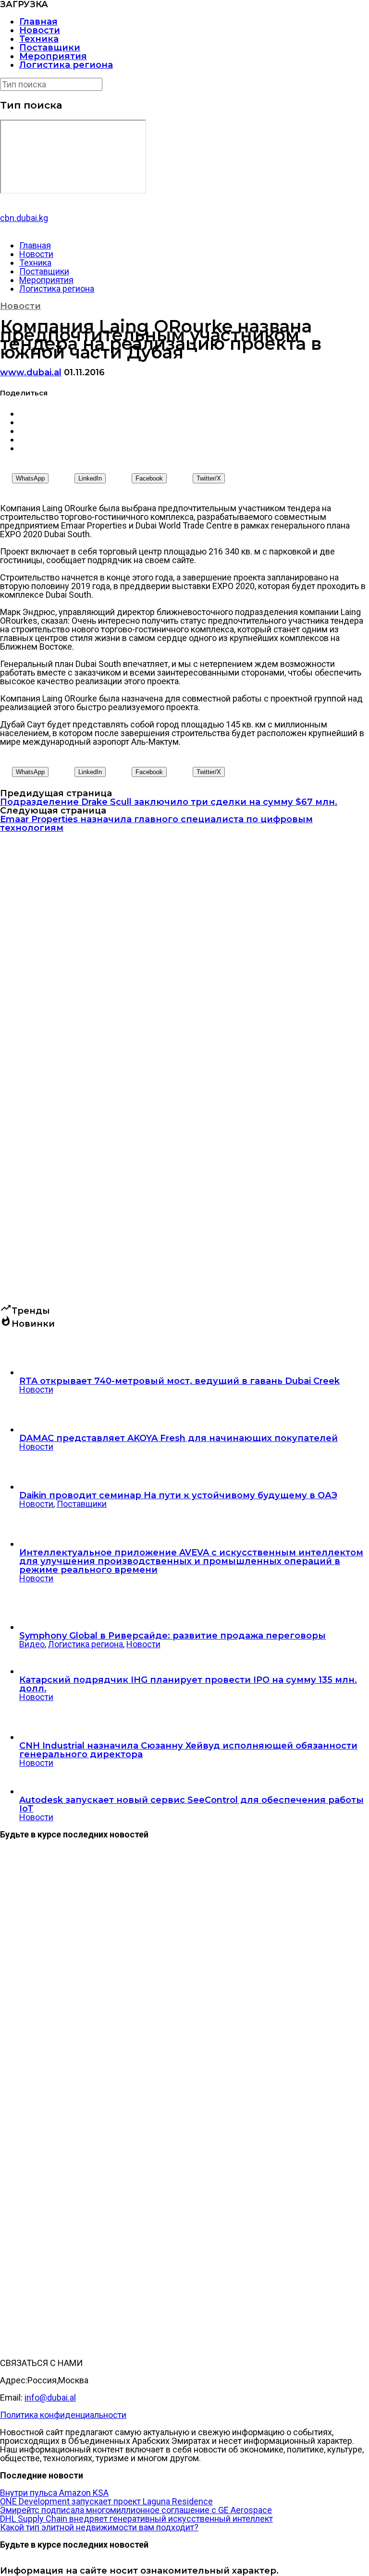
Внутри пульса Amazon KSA (54, 2493)
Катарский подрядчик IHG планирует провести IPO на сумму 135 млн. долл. (188, 1684)
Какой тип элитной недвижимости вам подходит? (99, 2527)
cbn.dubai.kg (24, 218)
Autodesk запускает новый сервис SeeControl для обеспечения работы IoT (191, 1804)
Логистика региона (66, 65)
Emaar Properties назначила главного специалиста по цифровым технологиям (156, 824)
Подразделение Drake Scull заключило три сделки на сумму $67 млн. (169, 802)
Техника (39, 39)
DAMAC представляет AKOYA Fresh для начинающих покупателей (178, 1438)
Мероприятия (53, 56)
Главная (38, 22)
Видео (32, 1644)
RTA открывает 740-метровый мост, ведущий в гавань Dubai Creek (179, 1381)
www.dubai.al (31, 372)
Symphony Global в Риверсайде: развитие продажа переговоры (172, 1636)
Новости (40, 30)
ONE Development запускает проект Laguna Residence (106, 2501)
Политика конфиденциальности (63, 2415)
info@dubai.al (50, 2397)
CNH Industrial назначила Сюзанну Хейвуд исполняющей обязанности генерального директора (188, 1750)
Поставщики (50, 48)
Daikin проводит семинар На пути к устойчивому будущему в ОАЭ (178, 1495)
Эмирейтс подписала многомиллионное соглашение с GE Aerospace (136, 2510)
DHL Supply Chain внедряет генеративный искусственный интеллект (136, 2519)
